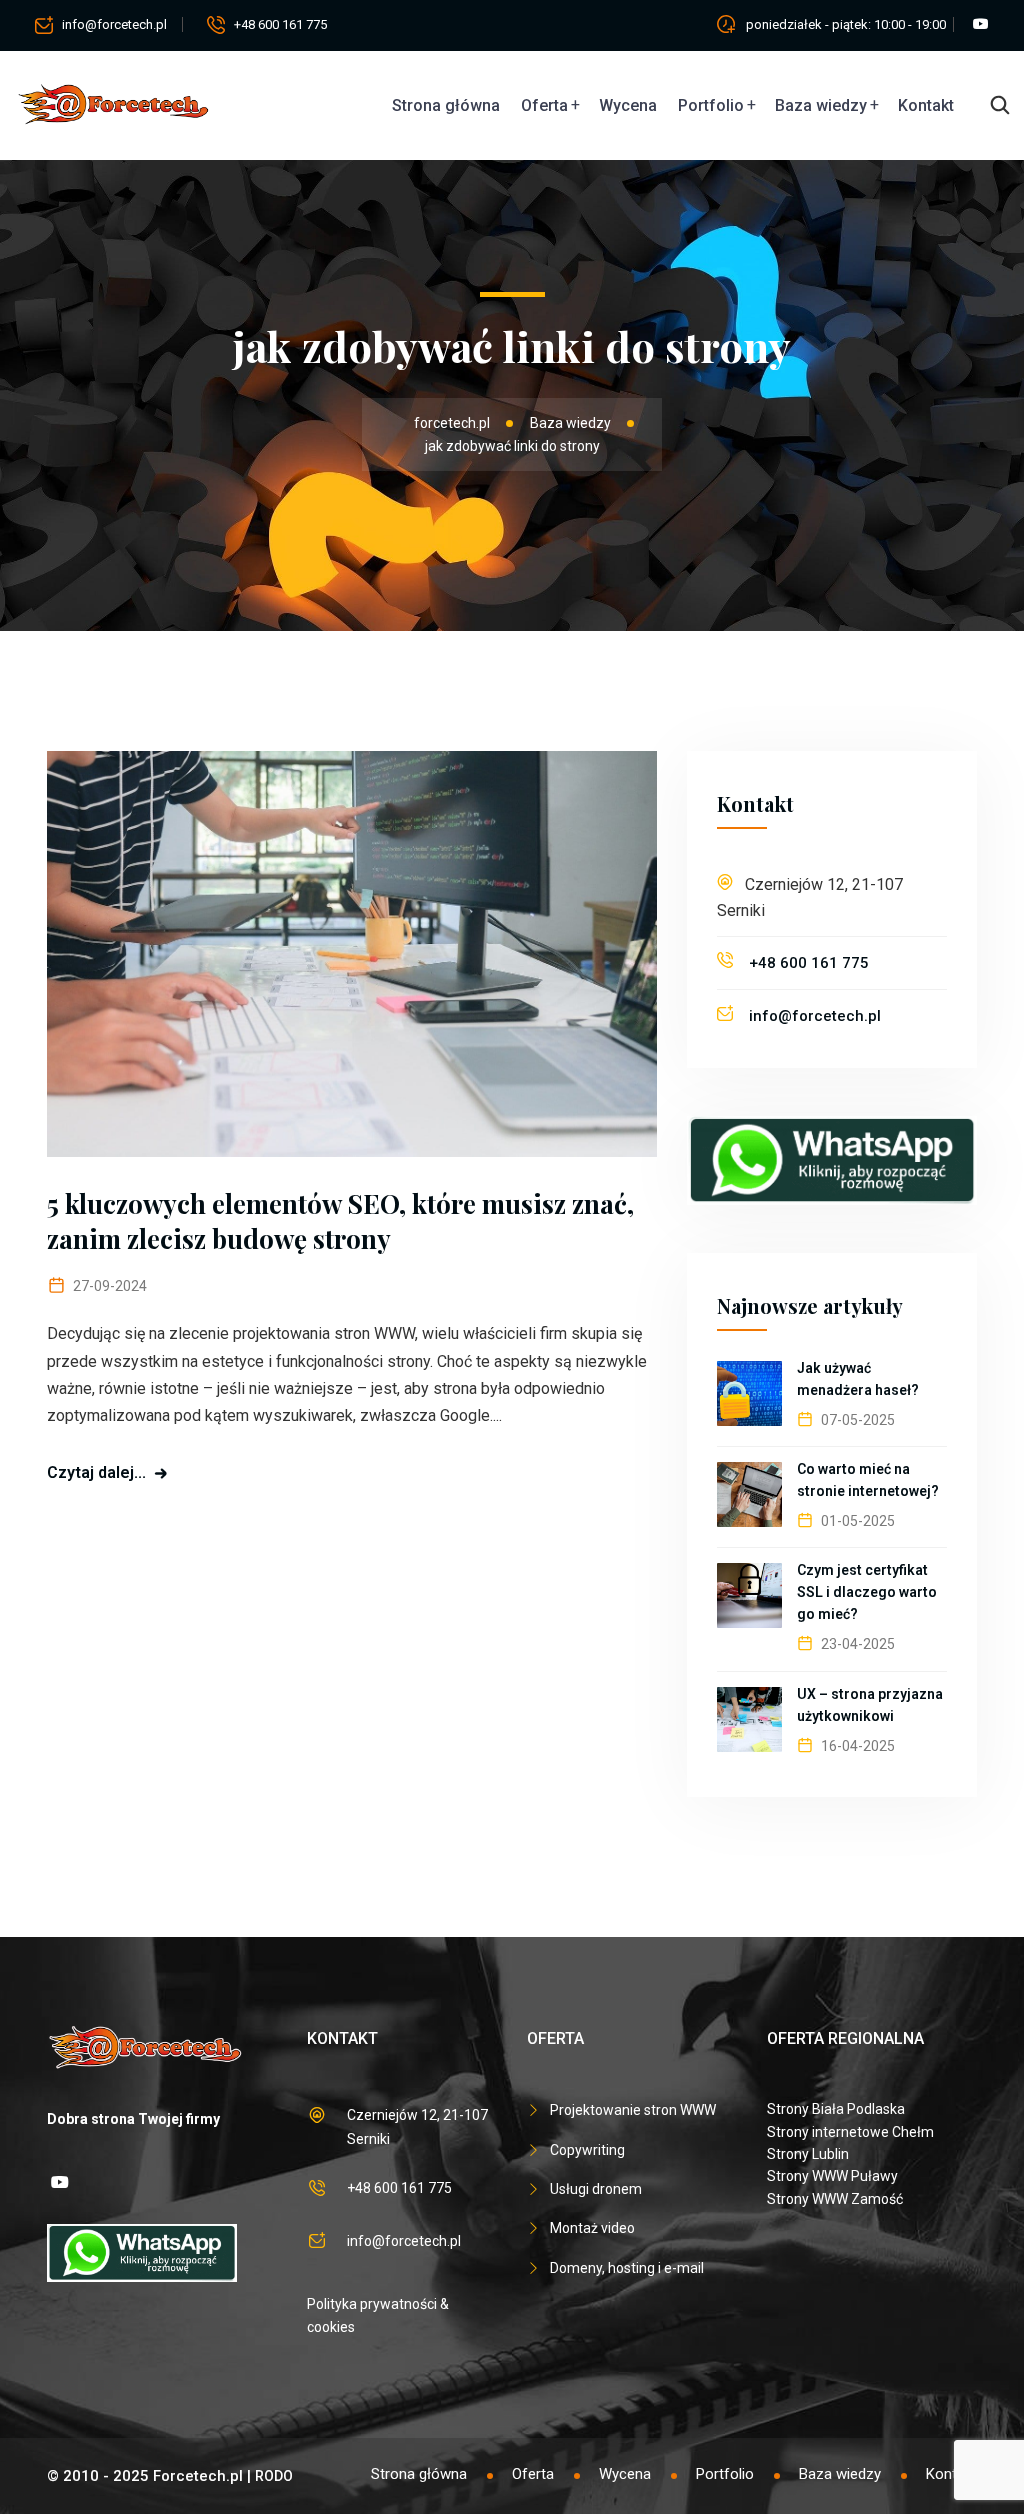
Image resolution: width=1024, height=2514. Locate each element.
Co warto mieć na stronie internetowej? (868, 1480)
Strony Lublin (808, 2154)
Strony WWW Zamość (835, 2199)
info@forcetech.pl (114, 24)
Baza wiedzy (821, 105)
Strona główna (446, 105)
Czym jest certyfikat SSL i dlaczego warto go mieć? (867, 1592)
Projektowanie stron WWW (633, 2110)
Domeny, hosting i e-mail (627, 2268)
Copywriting (587, 2150)
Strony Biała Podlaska (836, 2109)
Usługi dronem (596, 2189)
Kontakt (926, 105)
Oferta (544, 105)
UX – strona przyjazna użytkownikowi (870, 1705)
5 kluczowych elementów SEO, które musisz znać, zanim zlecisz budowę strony (340, 1221)
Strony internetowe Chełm (850, 2132)
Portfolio (711, 105)
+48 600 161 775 (280, 24)
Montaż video (592, 2228)
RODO (274, 2476)
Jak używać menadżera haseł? (858, 1379)
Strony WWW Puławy (832, 2176)
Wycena (628, 105)
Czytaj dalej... (96, 1472)
